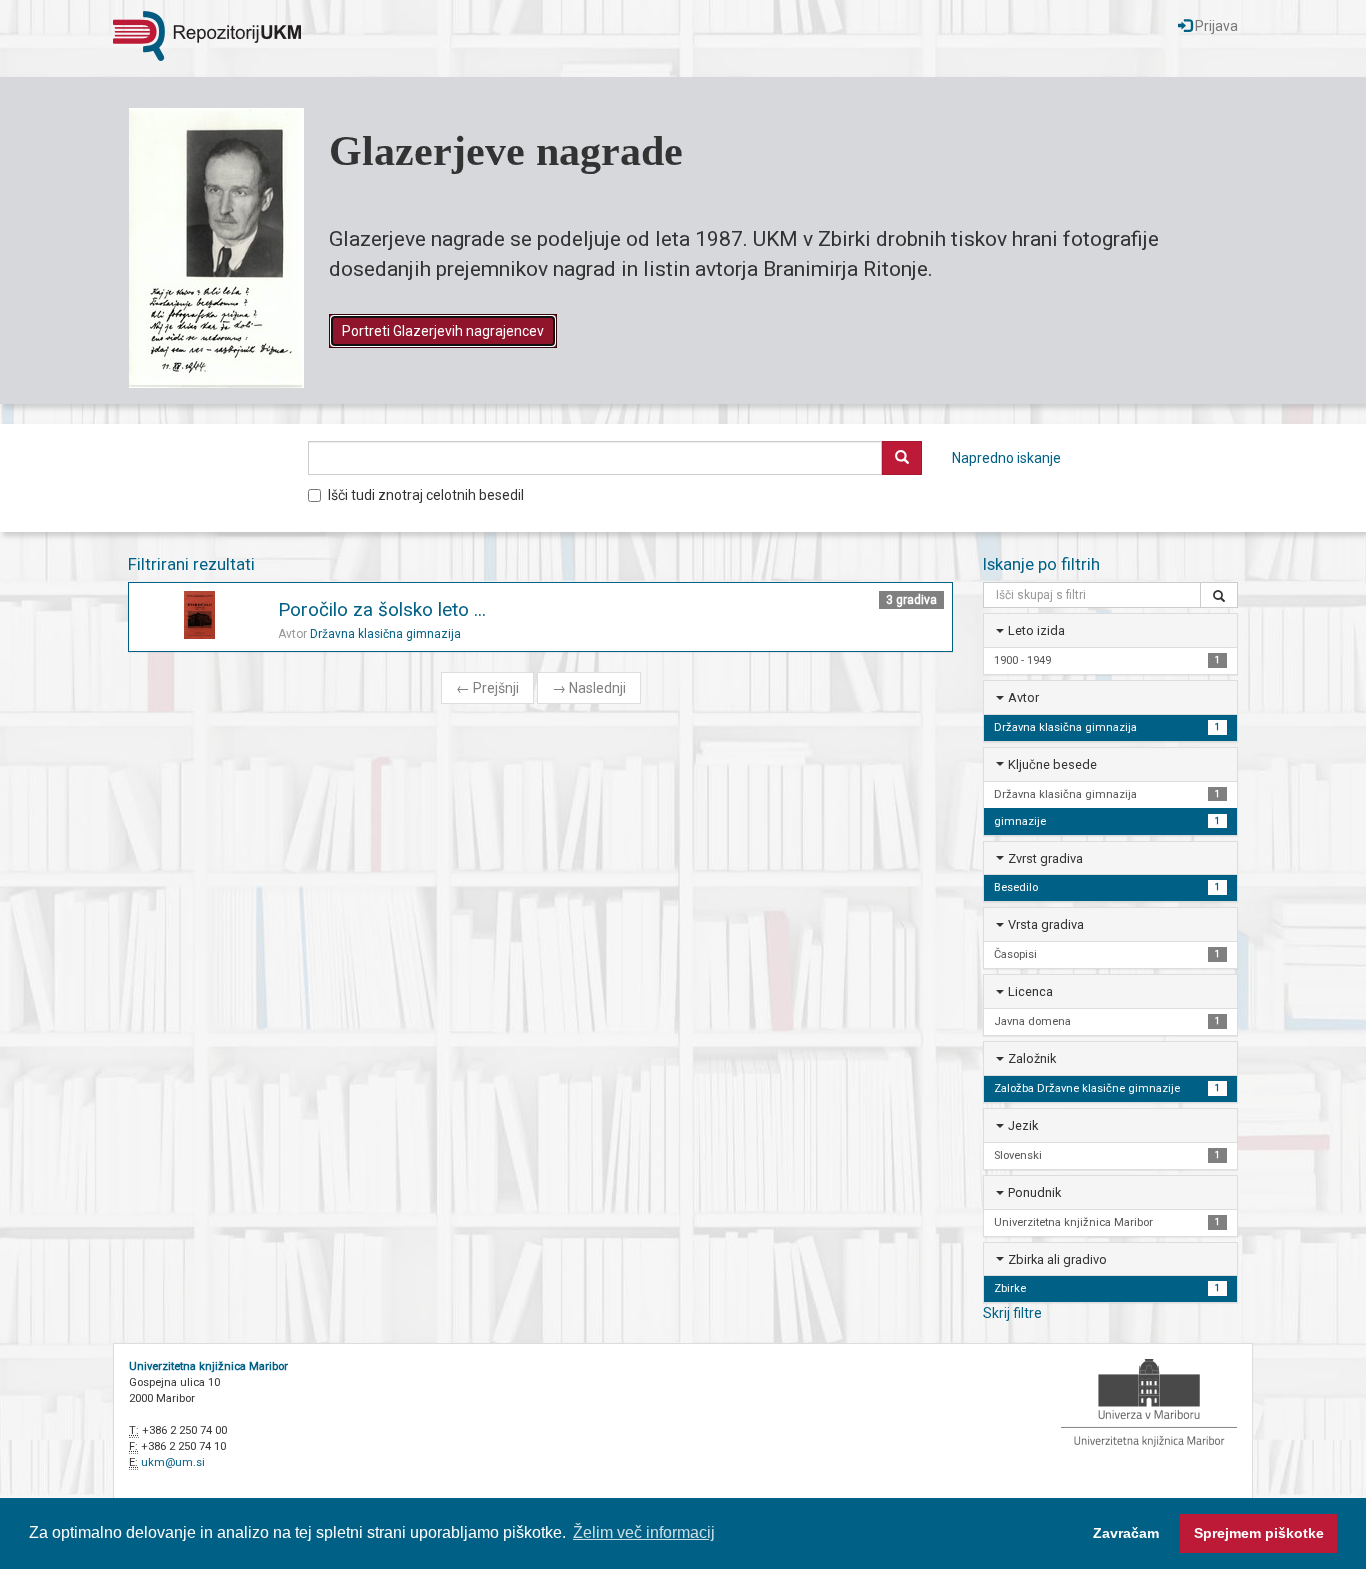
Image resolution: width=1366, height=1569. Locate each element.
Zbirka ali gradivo (1057, 1259)
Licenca (1030, 991)
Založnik (1032, 1058)
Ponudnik (1034, 1192)
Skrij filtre (1012, 1313)
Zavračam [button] (1126, 1533)
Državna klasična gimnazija (385, 634)
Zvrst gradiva (1045, 858)
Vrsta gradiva (1046, 924)
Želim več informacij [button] (644, 1532)
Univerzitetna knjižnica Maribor (208, 1366)
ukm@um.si (173, 1462)
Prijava (1215, 26)
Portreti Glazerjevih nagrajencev (443, 331)
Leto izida (1036, 630)
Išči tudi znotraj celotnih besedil (426, 495)
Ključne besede (1052, 764)
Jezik (1023, 1125)
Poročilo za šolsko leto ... (382, 609)
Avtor (1023, 697)
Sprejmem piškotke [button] (1259, 1533)
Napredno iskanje (1006, 458)
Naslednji (589, 688)
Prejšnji (487, 688)
